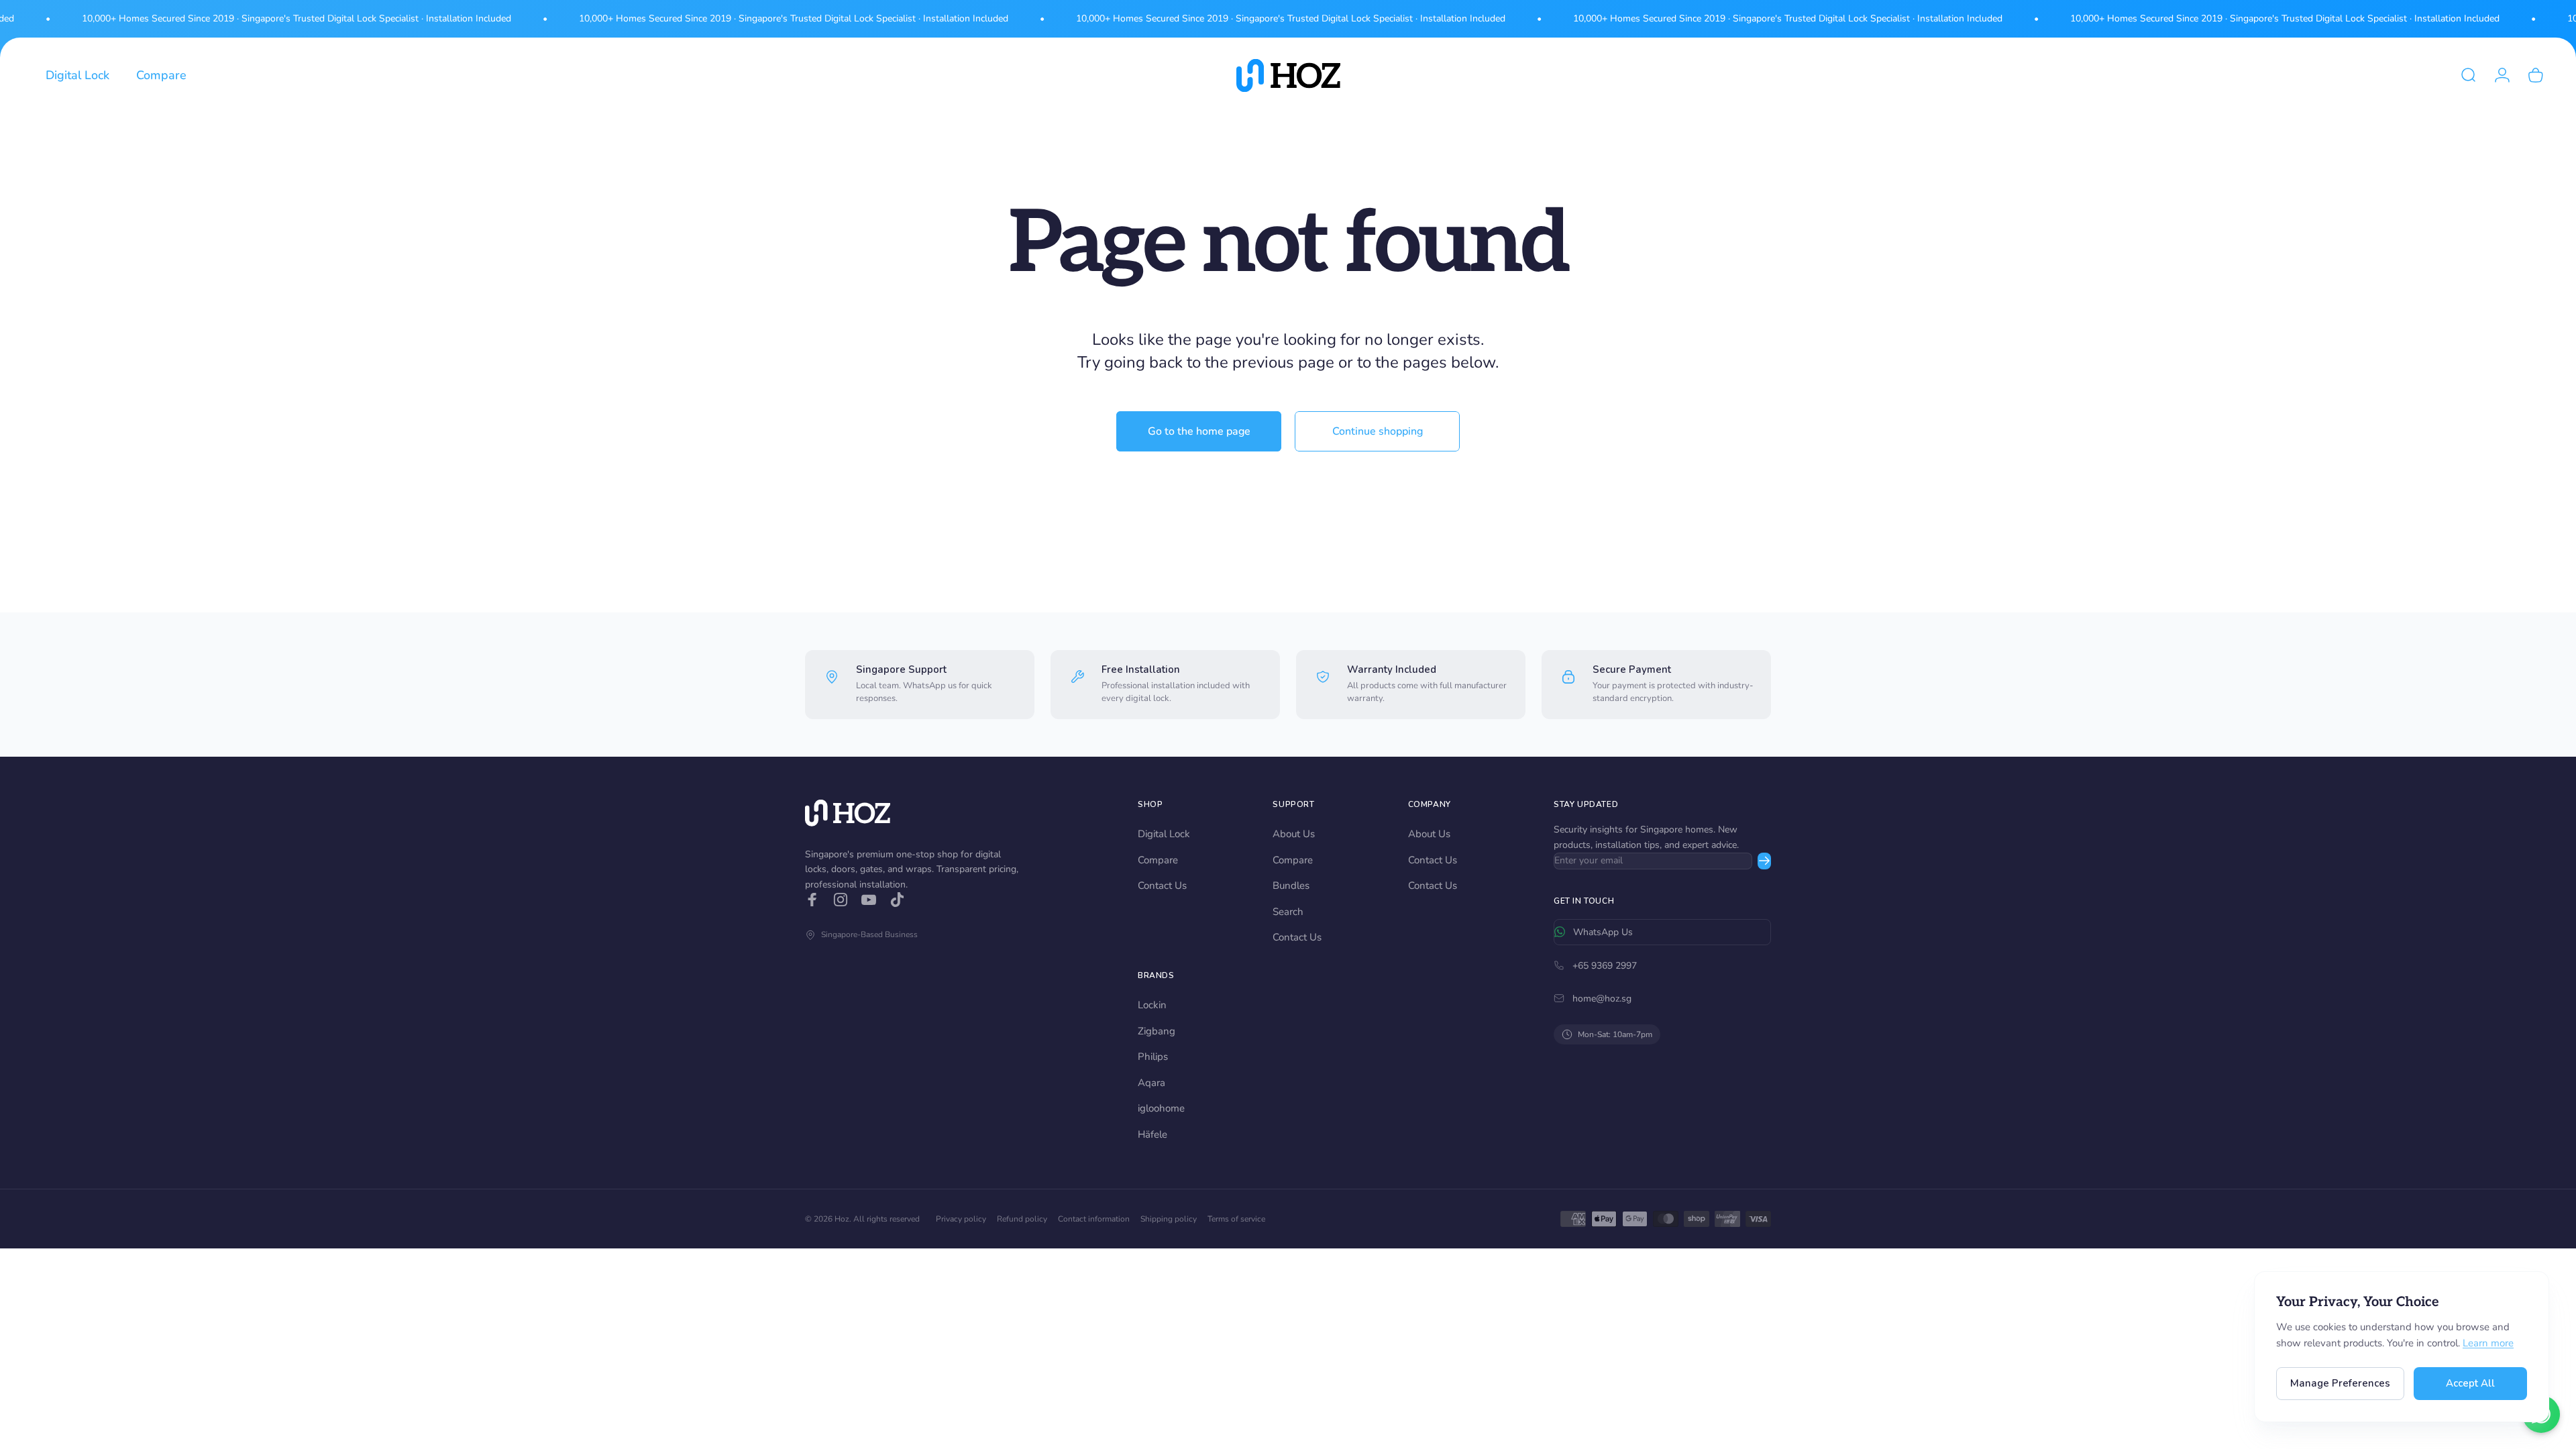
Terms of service (1236, 1219)
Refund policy (1022, 1219)
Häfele (1152, 1134)
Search (1288, 912)
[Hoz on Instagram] (841, 900)
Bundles (1291, 885)
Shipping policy (1169, 1219)
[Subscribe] (1764, 861)
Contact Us (1162, 885)
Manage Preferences (2340, 1383)
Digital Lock (1164, 834)
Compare (1158, 860)
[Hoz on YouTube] (869, 900)
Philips (1153, 1057)
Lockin (1152, 1005)
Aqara (1151, 1083)
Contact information (1094, 1219)
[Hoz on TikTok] (897, 900)
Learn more (2488, 1343)
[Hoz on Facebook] (812, 900)
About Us (1294, 834)
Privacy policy (961, 1219)
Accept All (2470, 1383)
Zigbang (1157, 1031)
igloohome (1161, 1108)
